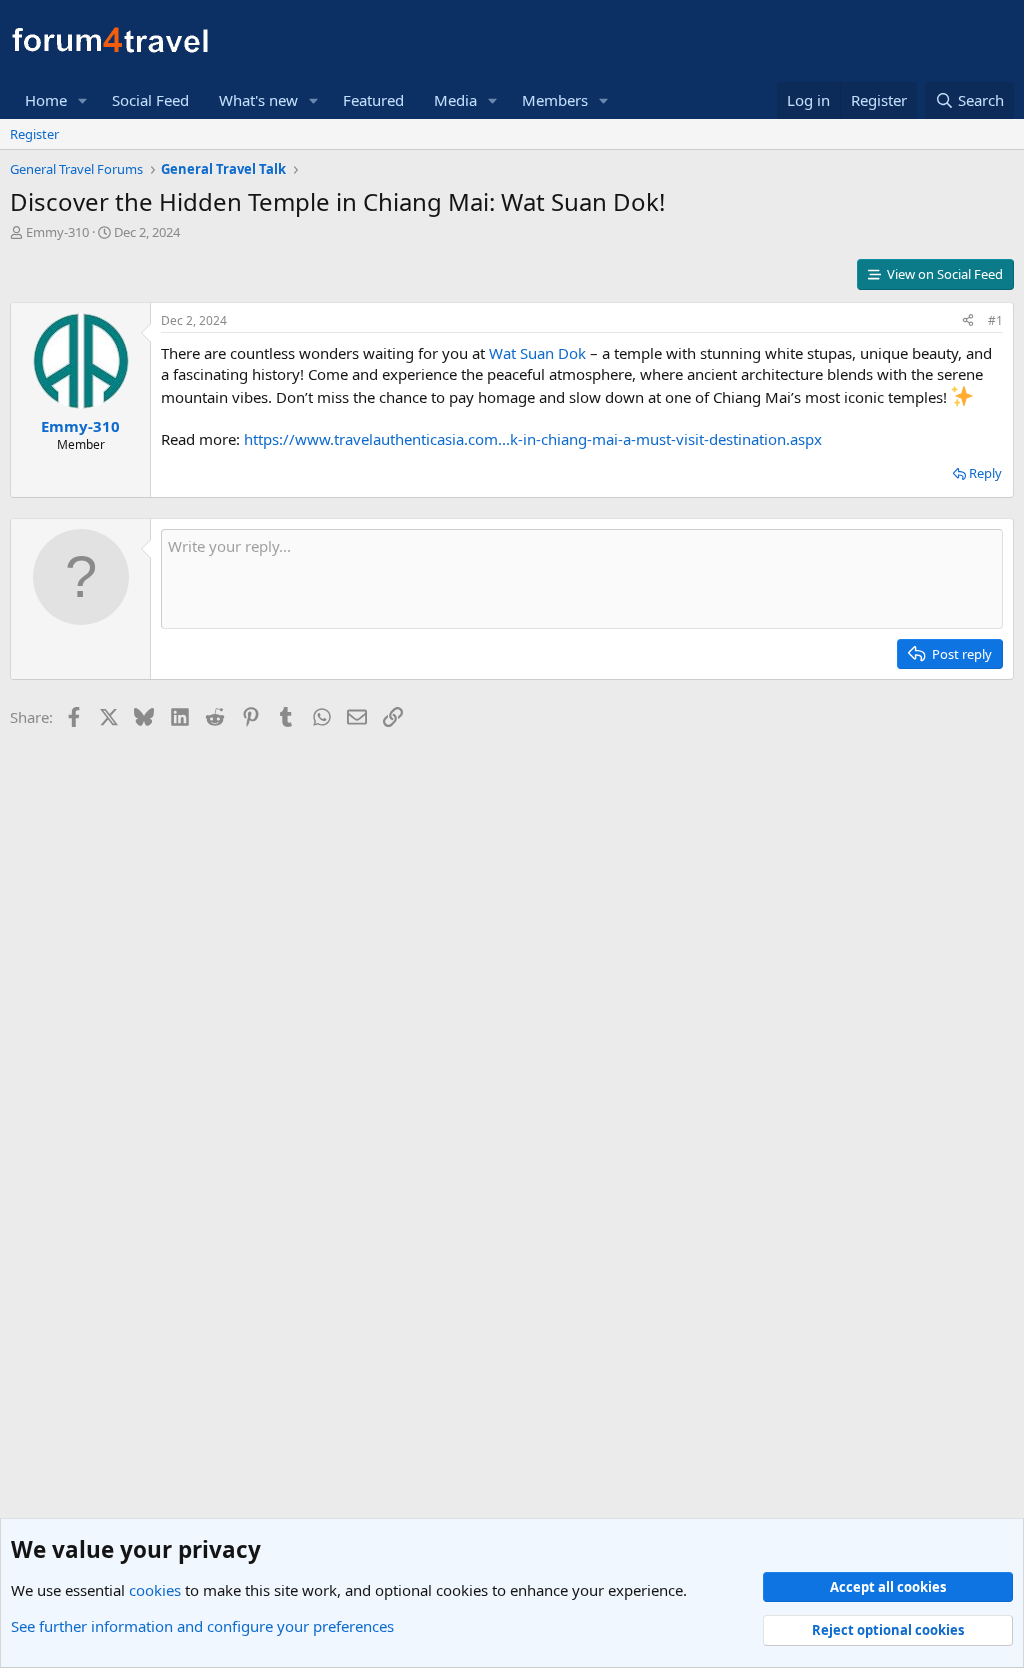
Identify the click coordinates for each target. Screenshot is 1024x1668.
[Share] (968, 321)
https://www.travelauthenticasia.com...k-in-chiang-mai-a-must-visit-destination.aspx (533, 439)
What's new (258, 100)
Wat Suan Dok (537, 353)
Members (555, 100)
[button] (83, 100)
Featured (373, 100)
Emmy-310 (57, 232)
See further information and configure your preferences (202, 1626)
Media (455, 100)
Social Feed (150, 100)
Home (46, 100)
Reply (985, 473)
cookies (155, 1590)
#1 (995, 320)
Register (34, 134)
